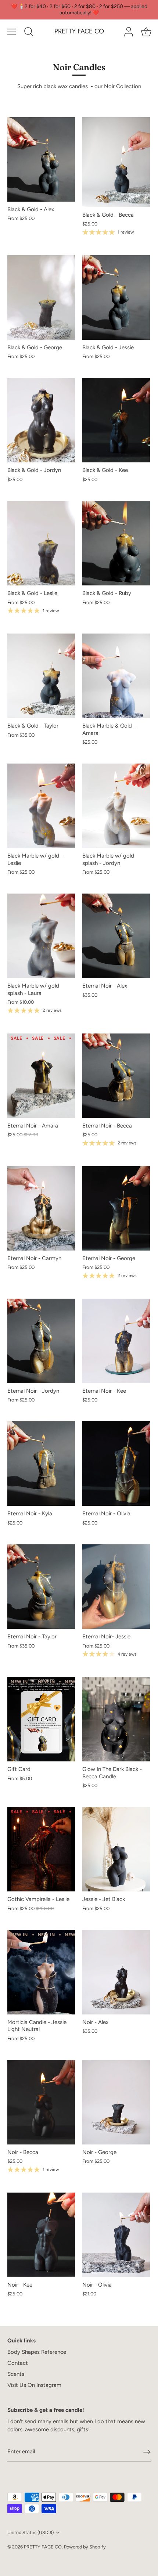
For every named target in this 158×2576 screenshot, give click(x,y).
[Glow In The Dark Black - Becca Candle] (116, 1719)
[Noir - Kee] (41, 2235)
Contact (18, 2363)
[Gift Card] (41, 1719)
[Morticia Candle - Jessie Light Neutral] (41, 1972)
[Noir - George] (116, 2102)
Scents (16, 2374)
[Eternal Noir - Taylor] (41, 1587)
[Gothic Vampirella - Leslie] (41, 1849)
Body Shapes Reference (37, 2352)
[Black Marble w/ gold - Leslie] (41, 806)
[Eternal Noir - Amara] (41, 1076)
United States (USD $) (30, 2532)
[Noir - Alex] (116, 1972)
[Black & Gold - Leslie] (41, 543)
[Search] (29, 33)
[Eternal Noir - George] (116, 1208)
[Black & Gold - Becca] (116, 162)
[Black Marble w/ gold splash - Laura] (41, 936)
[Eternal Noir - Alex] (116, 936)
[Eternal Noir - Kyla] (41, 1464)
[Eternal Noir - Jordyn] (41, 1341)
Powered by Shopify (85, 2547)
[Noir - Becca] (41, 2102)
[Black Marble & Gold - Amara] (116, 676)
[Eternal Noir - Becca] (116, 1076)
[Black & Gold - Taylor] (41, 676)
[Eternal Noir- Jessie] (116, 1587)
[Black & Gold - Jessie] (116, 297)
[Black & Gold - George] (41, 297)
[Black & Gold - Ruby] (116, 543)
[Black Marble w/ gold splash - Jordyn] (116, 806)
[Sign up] (147, 2452)
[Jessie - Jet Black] (116, 1849)
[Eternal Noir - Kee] (116, 1341)
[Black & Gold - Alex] (41, 159)
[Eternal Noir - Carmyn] (41, 1208)
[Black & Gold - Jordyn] (41, 420)
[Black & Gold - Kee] (116, 420)
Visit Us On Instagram (34, 2385)
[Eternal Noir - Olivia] (116, 1464)
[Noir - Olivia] (116, 2235)
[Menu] (12, 32)
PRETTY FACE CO (79, 31)
